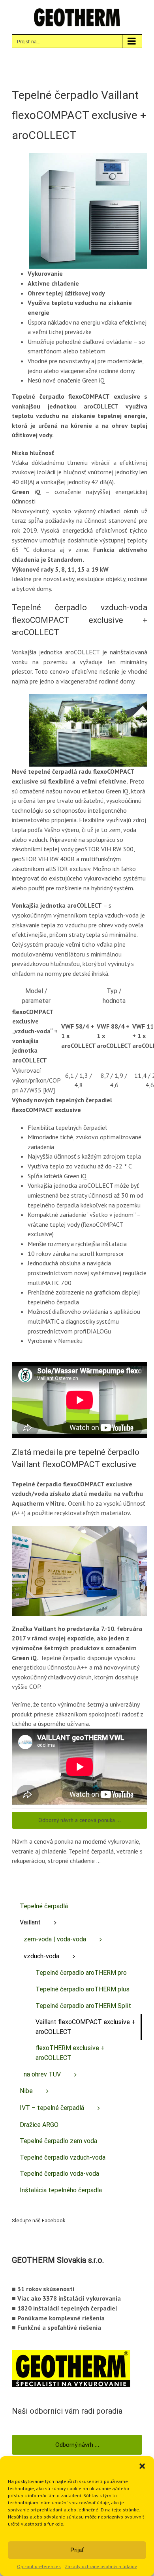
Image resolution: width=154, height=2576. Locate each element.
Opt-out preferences (39, 2566)
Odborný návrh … (77, 2444)
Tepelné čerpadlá (44, 1906)
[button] (142, 2466)
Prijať (77, 2550)
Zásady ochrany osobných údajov (101, 2566)
